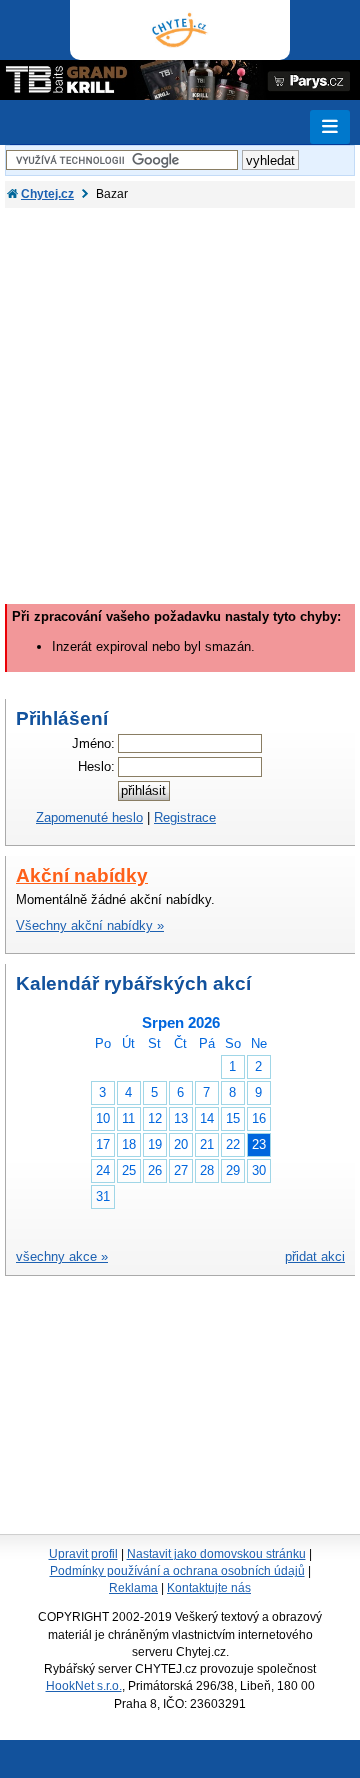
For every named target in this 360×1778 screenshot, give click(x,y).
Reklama (133, 1588)
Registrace (185, 817)
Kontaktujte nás (209, 1588)
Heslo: (96, 766)
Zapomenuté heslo (89, 817)
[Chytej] (180, 30)
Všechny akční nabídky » (90, 925)
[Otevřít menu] (330, 127)
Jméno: (93, 743)
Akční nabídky (82, 875)
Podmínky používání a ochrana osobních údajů (177, 1571)
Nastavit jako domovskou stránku (216, 1554)
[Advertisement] (180, 398)
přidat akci (315, 1256)
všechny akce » (62, 1256)
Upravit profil (83, 1554)
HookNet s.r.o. (84, 1686)
